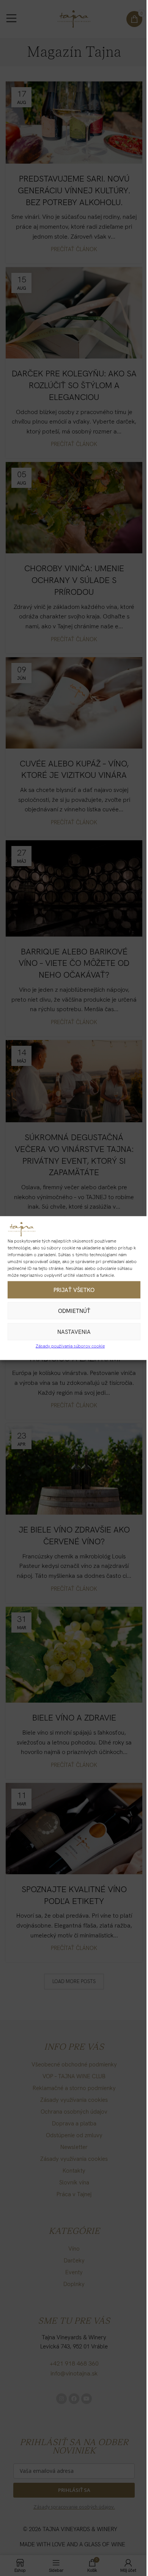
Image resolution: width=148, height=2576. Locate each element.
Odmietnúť (74, 1311)
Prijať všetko (74, 1290)
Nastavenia (74, 1332)
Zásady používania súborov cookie (70, 1346)
